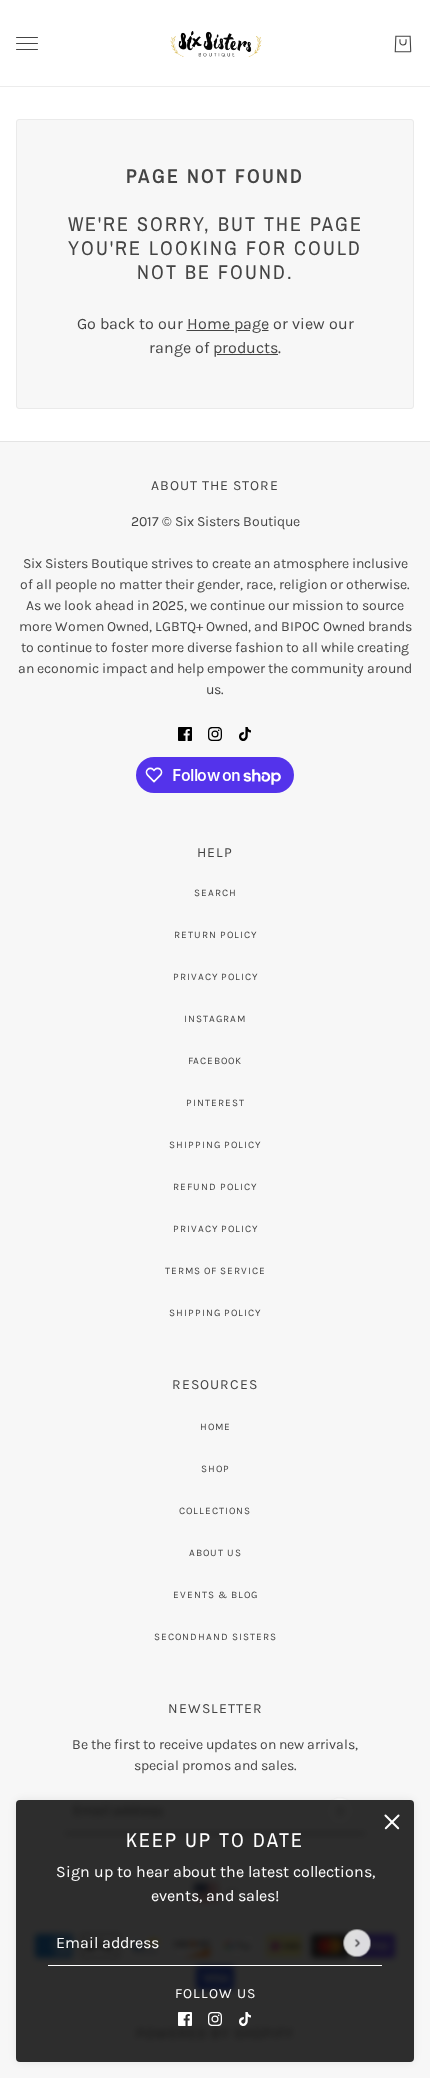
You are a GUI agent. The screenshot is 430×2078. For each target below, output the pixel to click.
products (245, 347)
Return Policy (215, 935)
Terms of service (215, 1271)
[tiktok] (245, 2018)
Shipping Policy (215, 1145)
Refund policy (215, 1187)
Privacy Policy (215, 977)
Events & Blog (215, 1595)
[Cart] (403, 44)
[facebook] (185, 2018)
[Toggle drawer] (27, 43)
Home (215, 1427)
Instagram (215, 1019)
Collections (215, 1511)
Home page (228, 323)
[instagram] (215, 2018)
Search (215, 893)
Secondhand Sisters (215, 1637)
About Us (215, 1553)
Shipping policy (215, 1313)
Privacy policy (215, 1229)
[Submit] (356, 1942)
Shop (215, 1469)
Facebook (215, 1061)
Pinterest (215, 1103)
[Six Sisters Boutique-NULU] (215, 43)
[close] (392, 1822)
